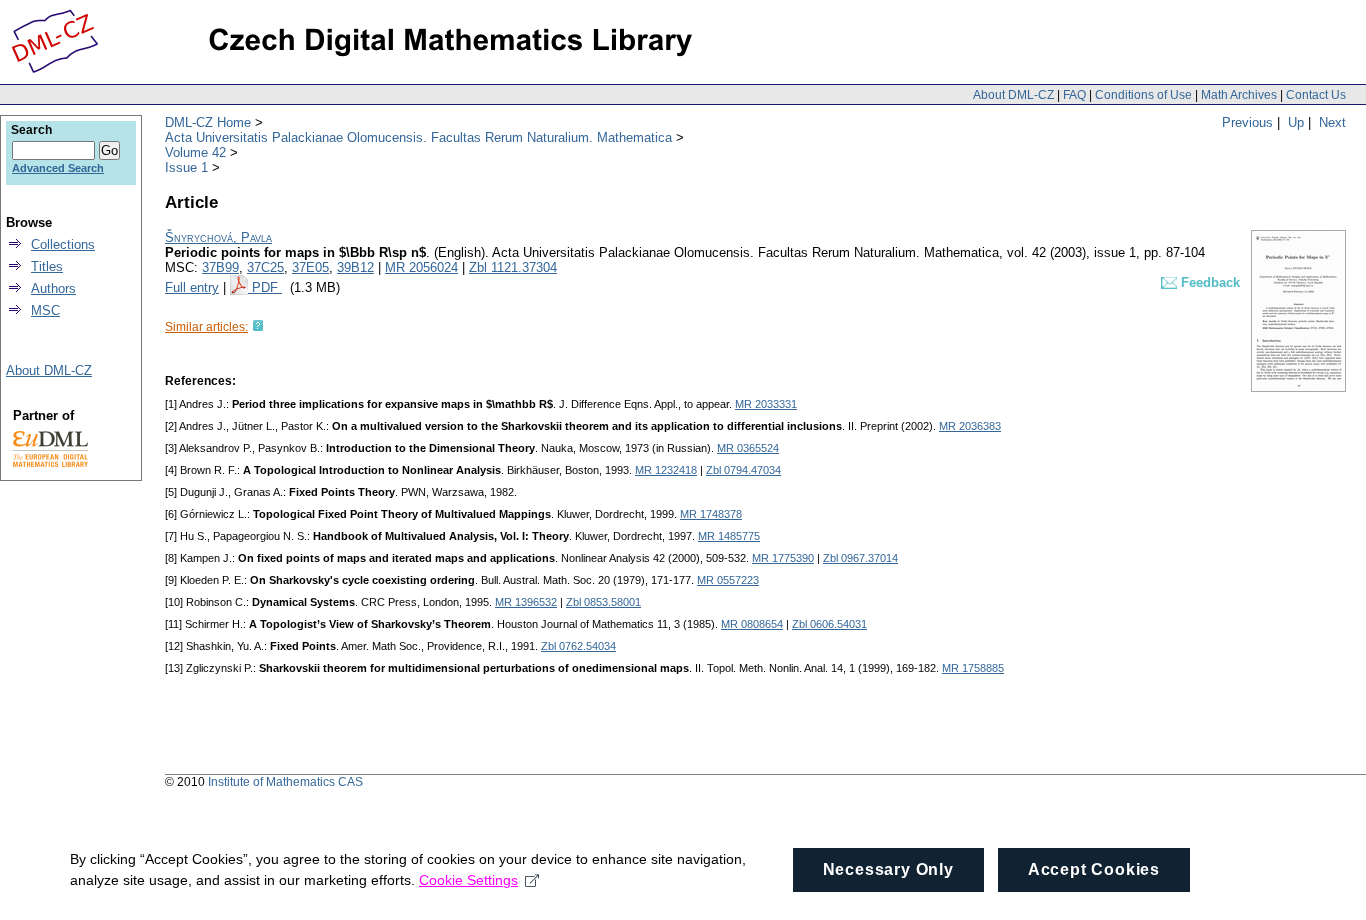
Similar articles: (206, 327)
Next (1332, 122)
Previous (1247, 122)
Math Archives (1239, 95)
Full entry (192, 287)
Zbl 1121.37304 (513, 267)
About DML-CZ (1013, 95)
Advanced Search (58, 168)
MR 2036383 (970, 426)
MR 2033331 (766, 404)
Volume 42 (195, 152)
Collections (63, 244)
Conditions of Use (1143, 95)
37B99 (220, 267)
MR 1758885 (973, 668)
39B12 (355, 267)
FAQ (1074, 95)
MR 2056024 (421, 267)
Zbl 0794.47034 (743, 470)
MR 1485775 (729, 536)
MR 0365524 (748, 448)
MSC (45, 310)
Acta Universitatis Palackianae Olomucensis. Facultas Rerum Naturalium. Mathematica (418, 137)
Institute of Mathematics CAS (285, 782)
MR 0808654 (752, 624)
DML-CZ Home (208, 122)
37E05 (310, 267)
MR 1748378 (711, 514)
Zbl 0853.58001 (603, 602)
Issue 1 (186, 167)
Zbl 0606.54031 (829, 624)
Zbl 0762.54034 (578, 646)
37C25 (265, 267)
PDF (267, 287)
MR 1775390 (783, 558)
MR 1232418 (666, 470)
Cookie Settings (468, 880)
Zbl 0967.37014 (860, 558)
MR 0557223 (728, 580)
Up (1296, 122)
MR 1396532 (526, 602)
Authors (53, 288)
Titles (47, 266)
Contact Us (1316, 95)
